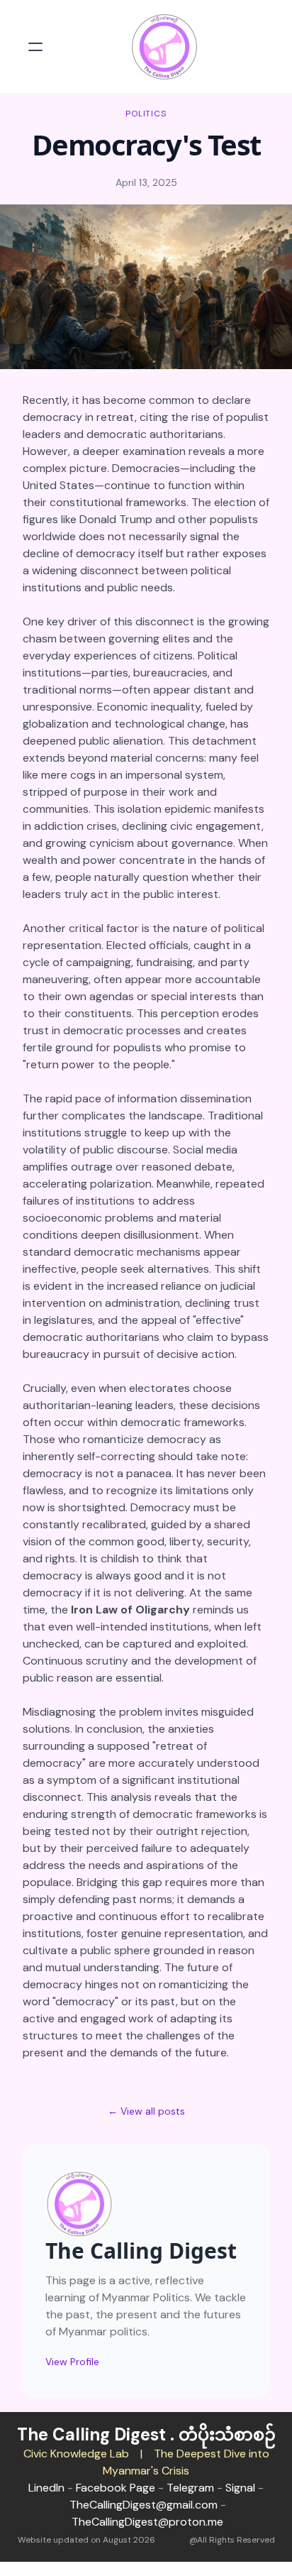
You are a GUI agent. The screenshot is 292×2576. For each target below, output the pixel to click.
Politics (146, 114)
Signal (240, 2488)
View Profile (72, 2362)
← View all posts (146, 2111)
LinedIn (46, 2488)
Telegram (190, 2488)
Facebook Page (116, 2488)
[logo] (164, 47)
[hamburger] (35, 47)
